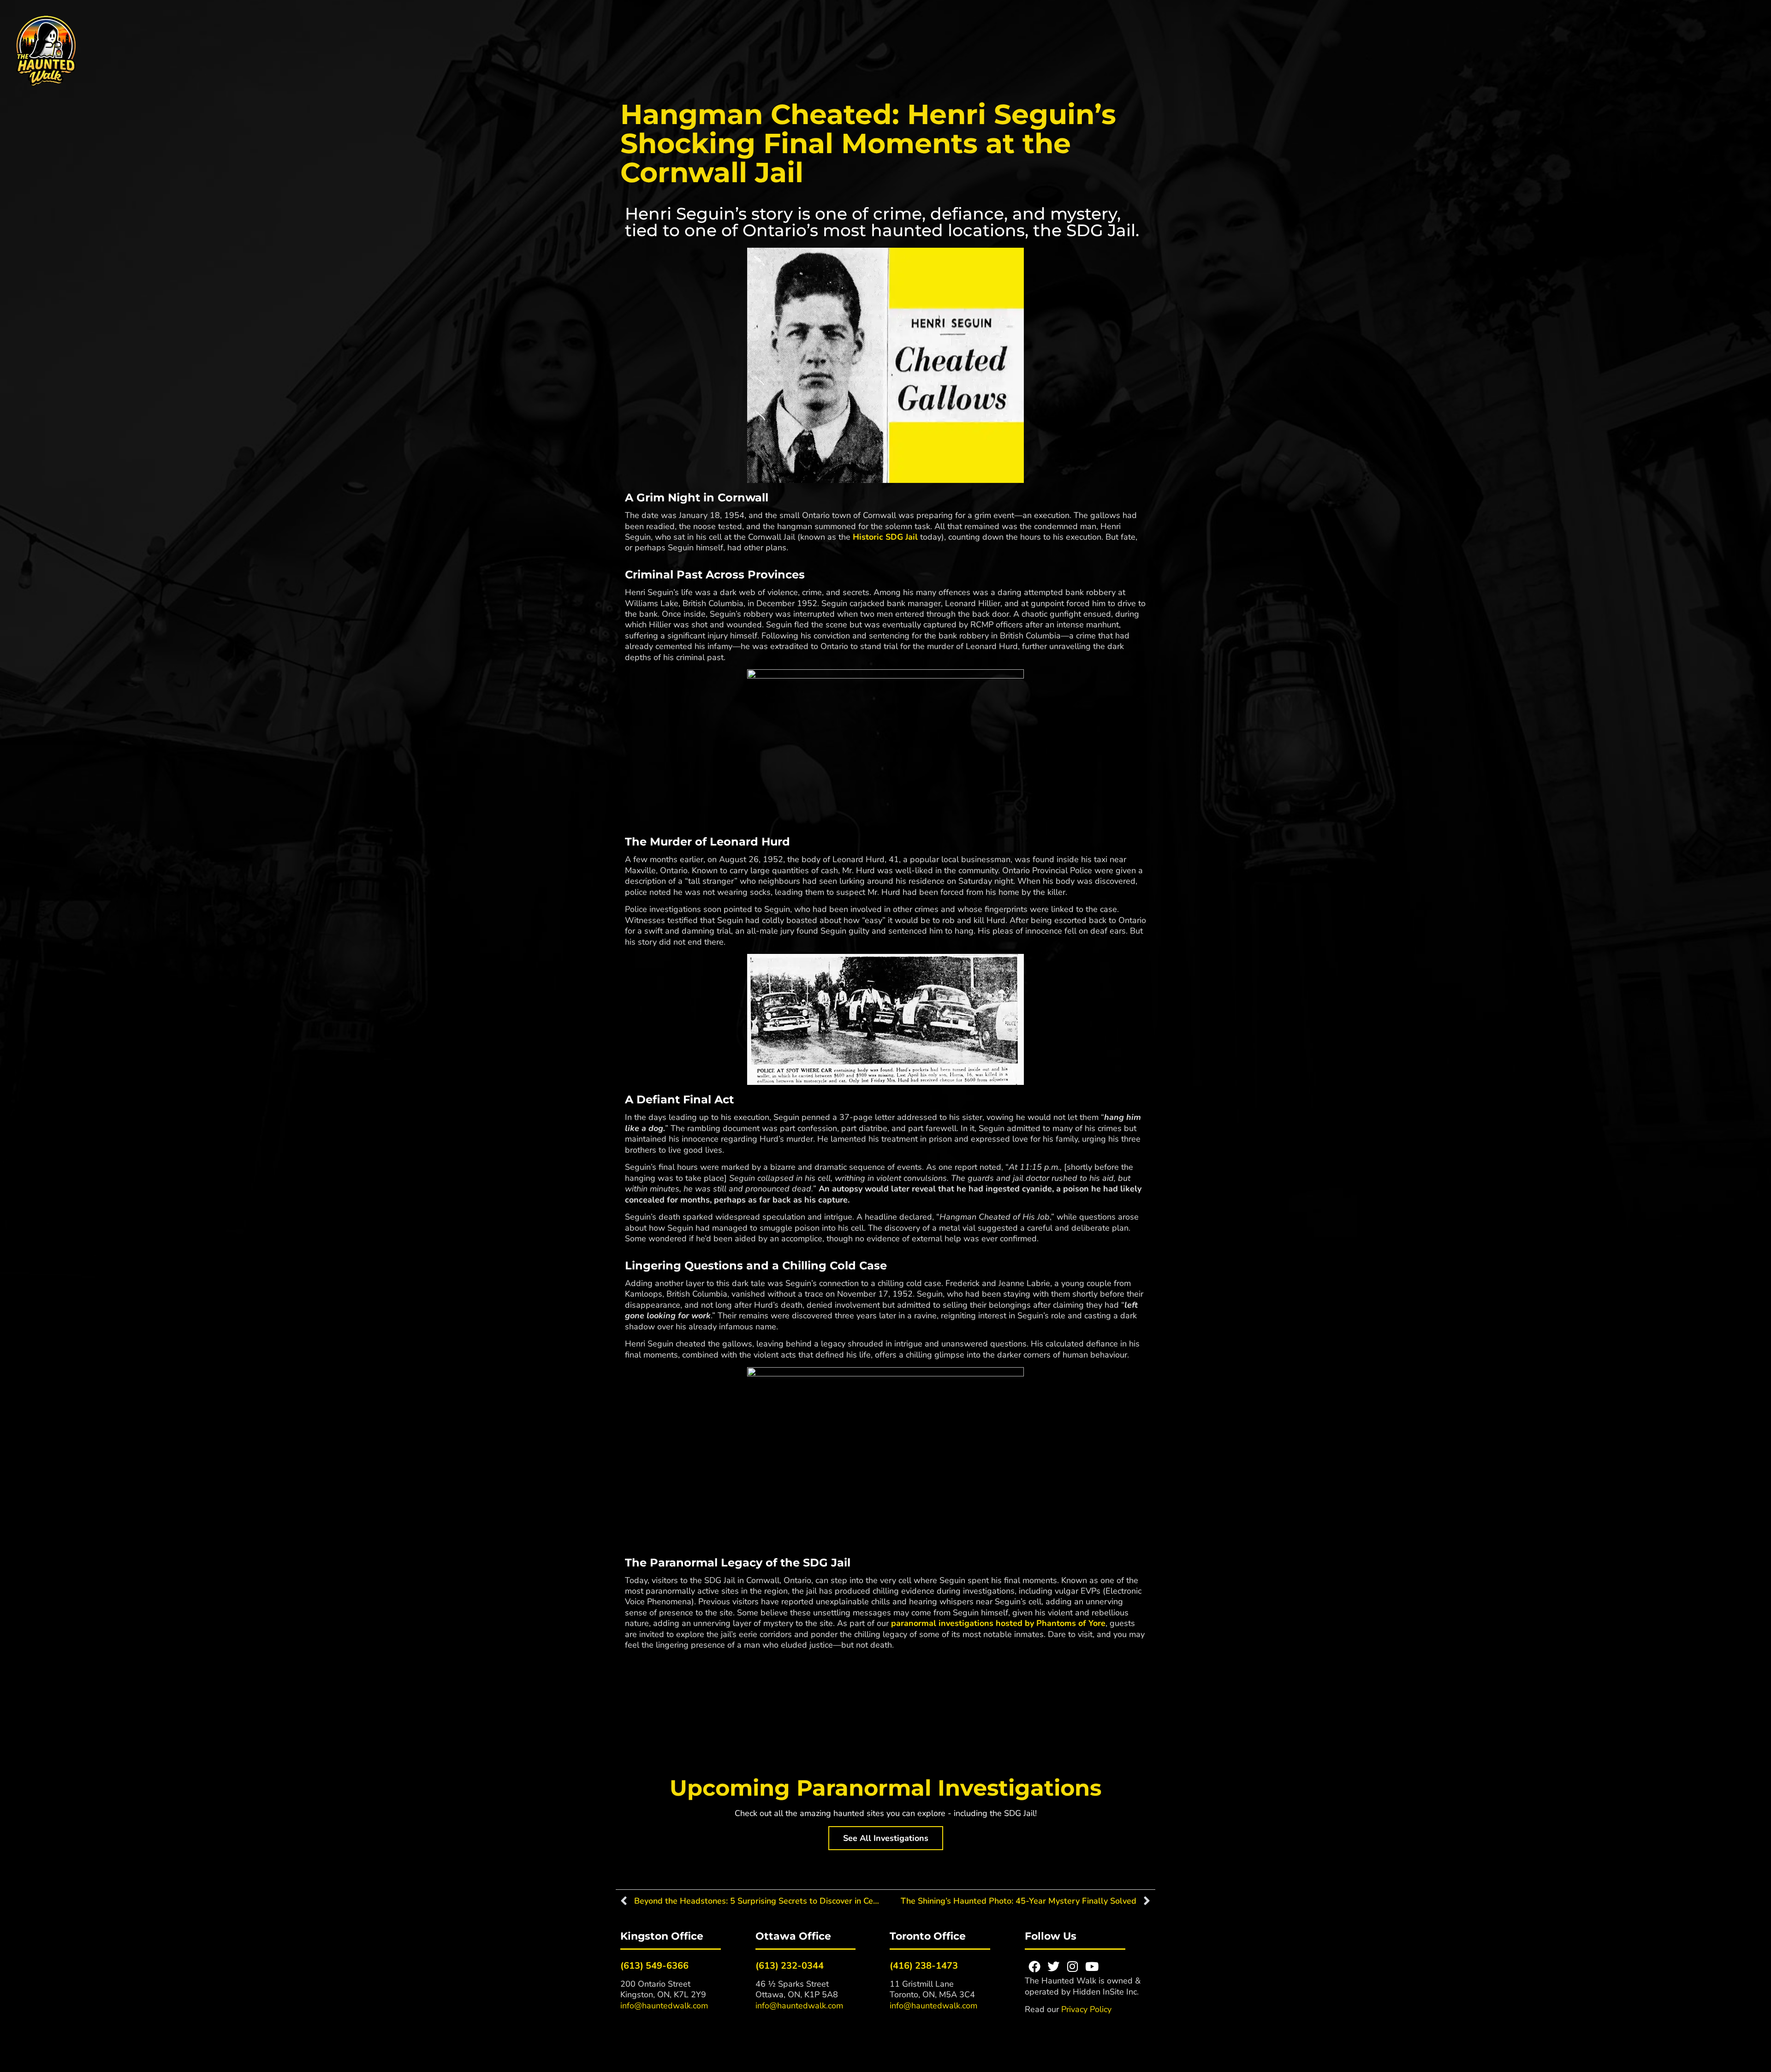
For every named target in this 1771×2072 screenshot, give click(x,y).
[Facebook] (1034, 1966)
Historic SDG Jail (885, 537)
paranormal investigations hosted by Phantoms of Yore (998, 1623)
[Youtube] (1092, 1966)
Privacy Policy (1086, 2009)
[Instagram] (1073, 1966)
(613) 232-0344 (790, 1966)
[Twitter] (1053, 1966)
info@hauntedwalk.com (664, 2006)
